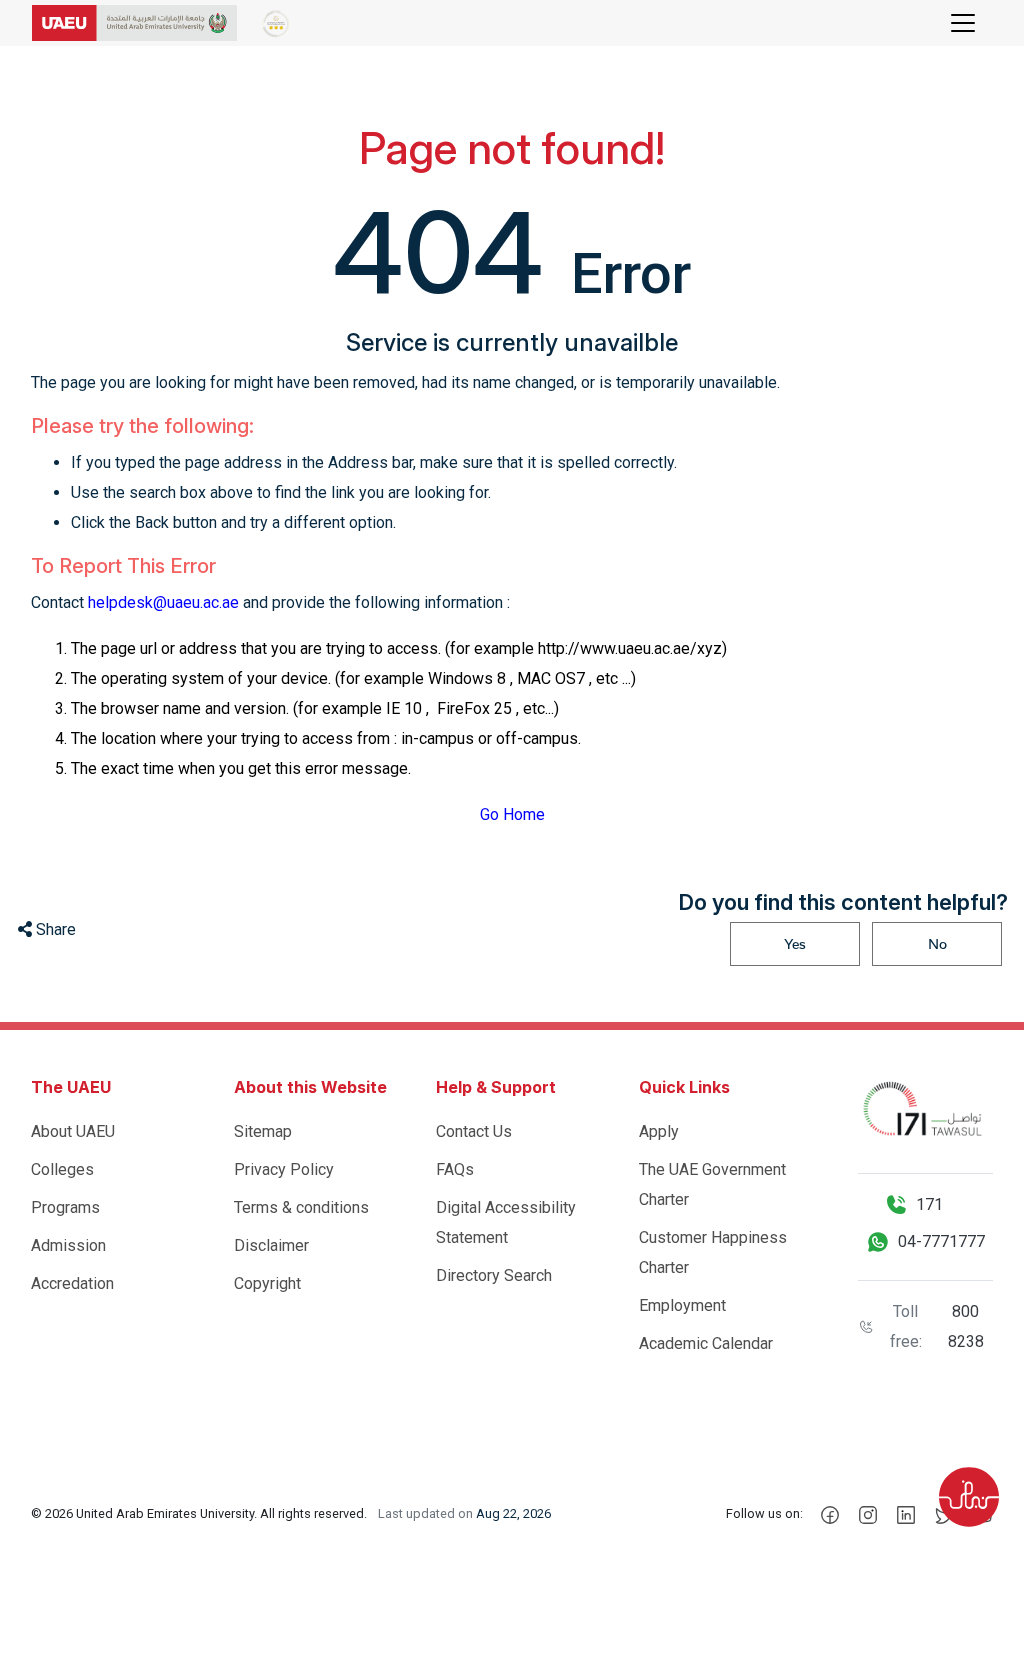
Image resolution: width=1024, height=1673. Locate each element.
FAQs (455, 1169)
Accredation (72, 1283)
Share (54, 929)
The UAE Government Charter (712, 1184)
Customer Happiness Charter (713, 1252)
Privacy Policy (284, 1169)
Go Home (512, 814)
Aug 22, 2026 (513, 1513)
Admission (68, 1245)
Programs (65, 1207)
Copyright (267, 1283)
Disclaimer (271, 1245)
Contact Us (474, 1131)
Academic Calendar (706, 1343)
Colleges (62, 1169)
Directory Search (494, 1275)
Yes (795, 944)
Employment (682, 1305)
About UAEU (73, 1131)
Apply (659, 1131)
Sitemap (263, 1131)
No (937, 944)
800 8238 (966, 1326)
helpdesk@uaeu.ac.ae (163, 602)
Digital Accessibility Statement (506, 1222)
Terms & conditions (301, 1207)
